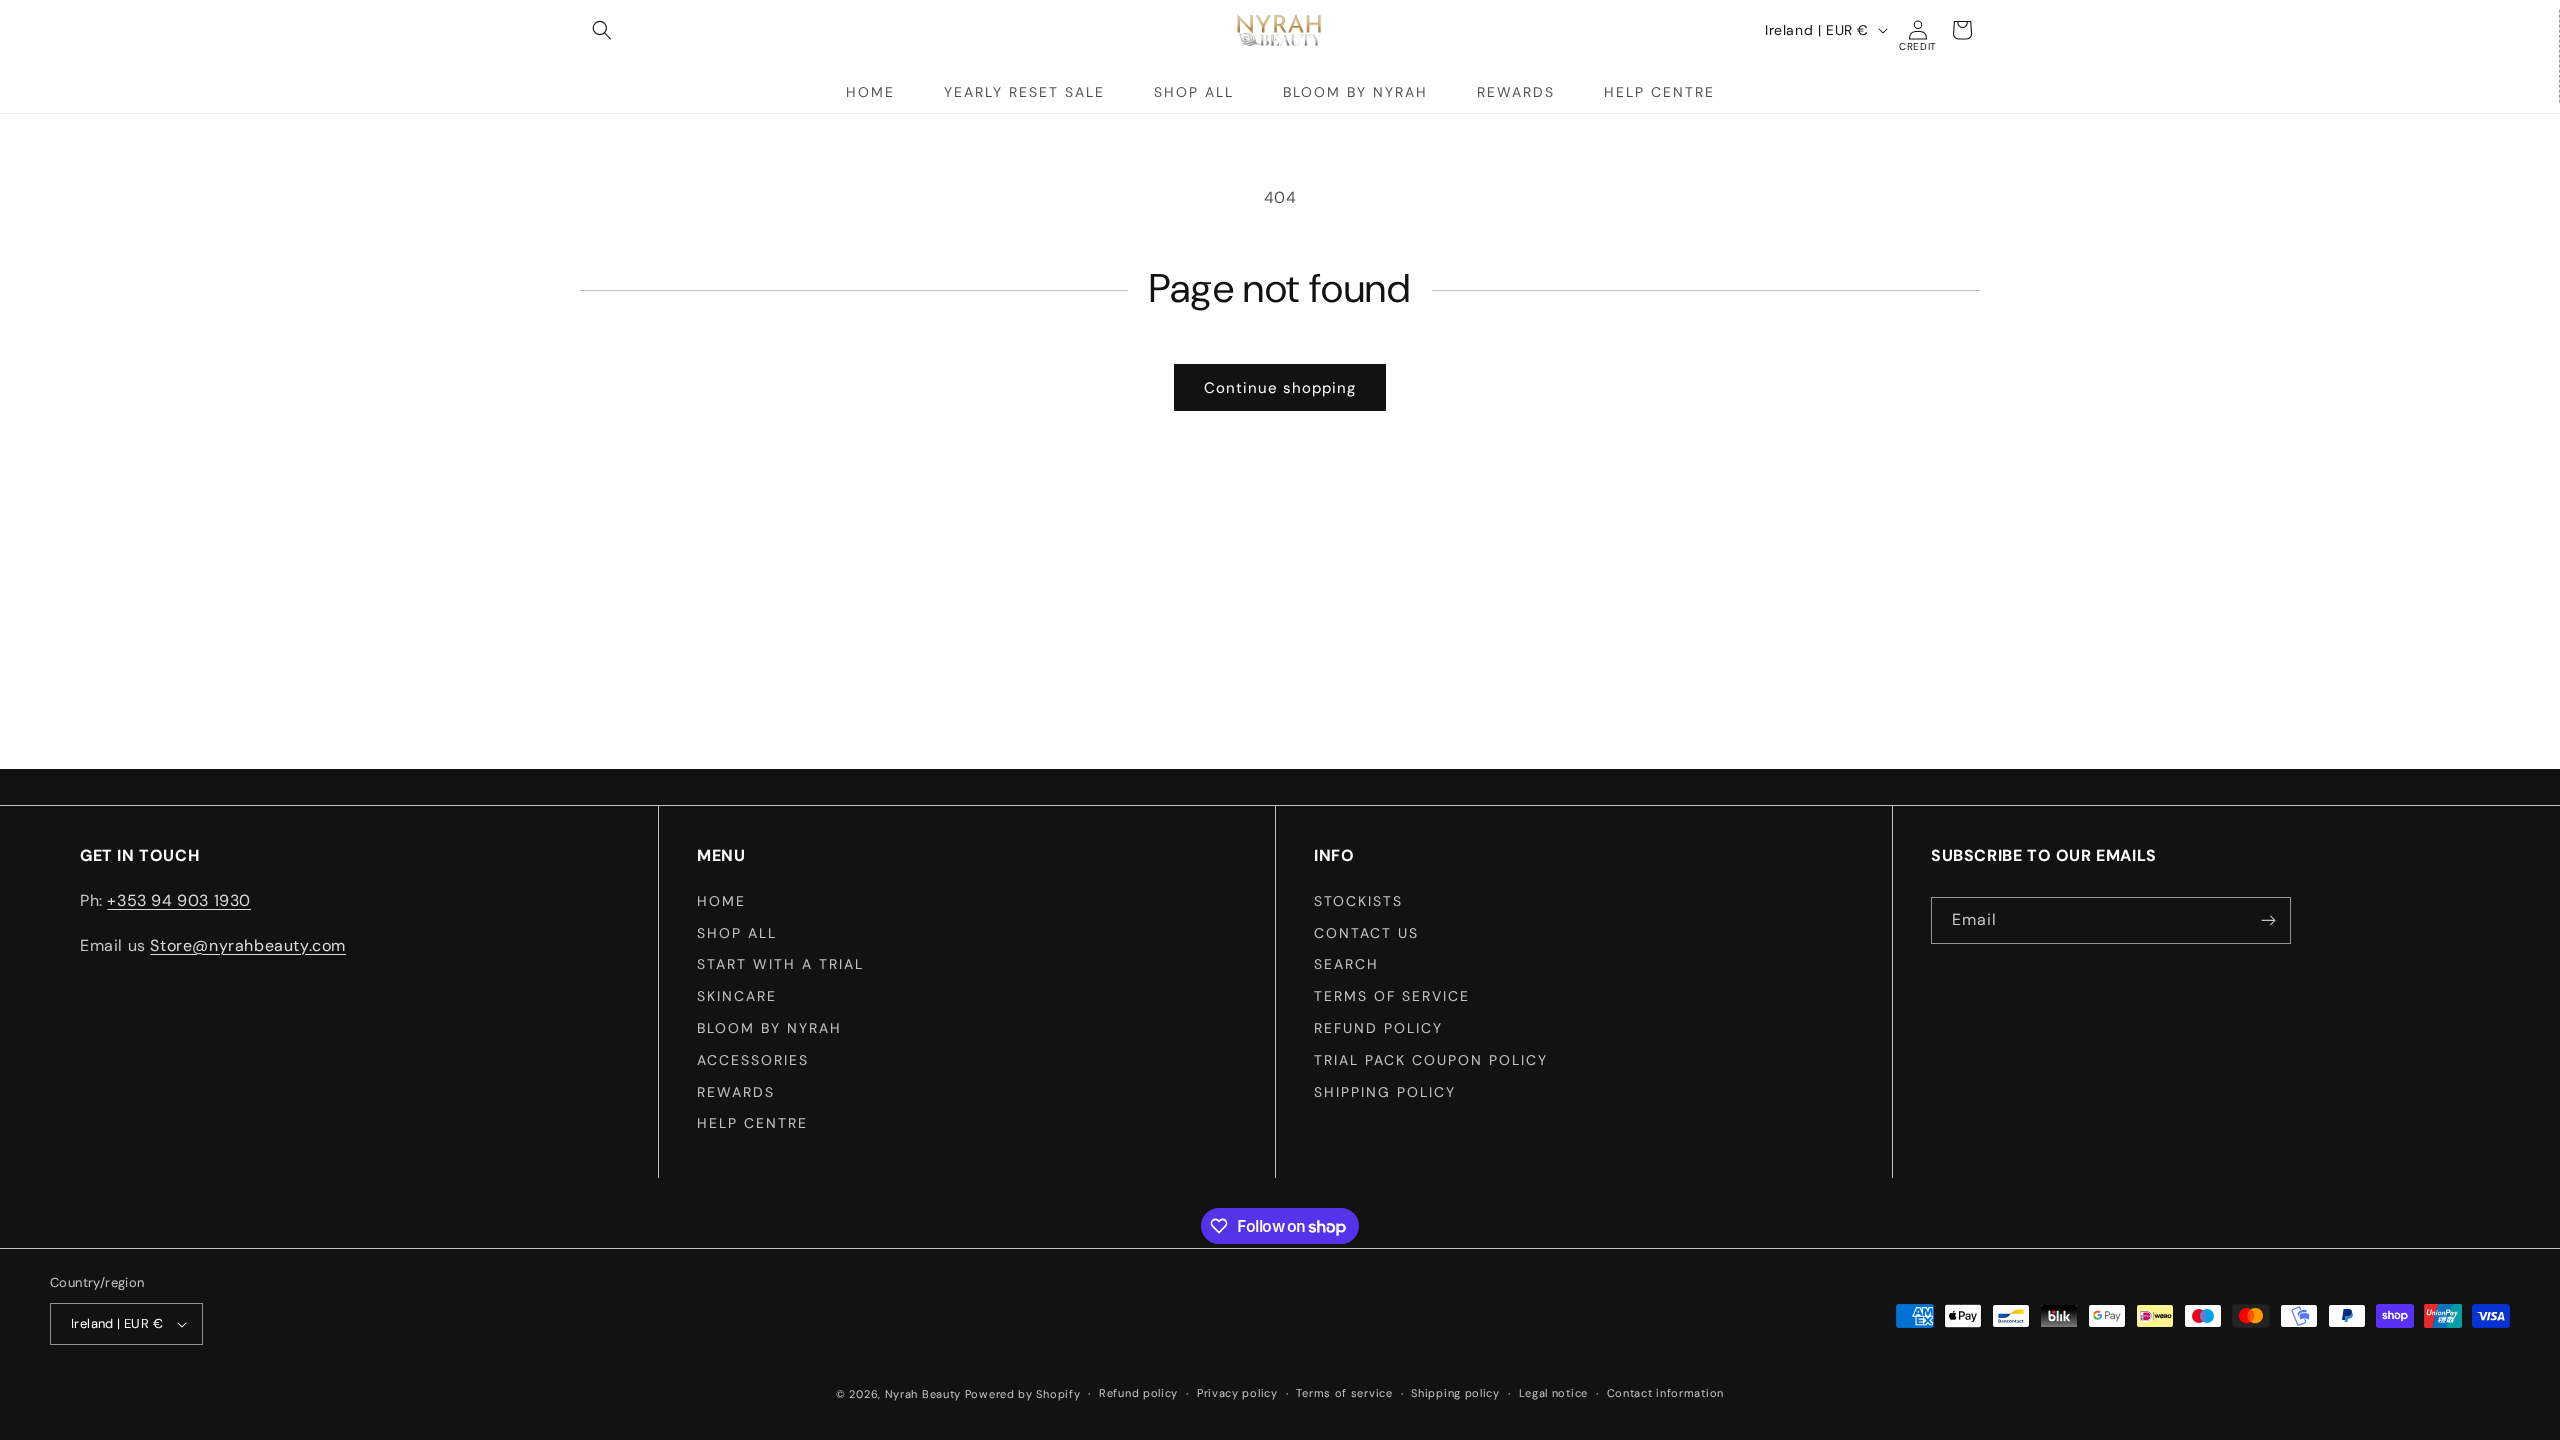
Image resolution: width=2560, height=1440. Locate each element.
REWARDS (736, 1092)
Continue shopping (1280, 388)
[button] (602, 30)
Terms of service (1344, 1393)
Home (721, 901)
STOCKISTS (1358, 901)
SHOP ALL (737, 933)
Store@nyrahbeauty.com (248, 945)
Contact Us (1366, 933)
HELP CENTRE (752, 1123)
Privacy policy (1237, 1393)
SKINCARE (737, 996)
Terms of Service (1392, 996)
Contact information (1665, 1393)
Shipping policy (1455, 1393)
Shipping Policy (1385, 1092)
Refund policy (1378, 1028)
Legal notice (1553, 1393)
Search (1346, 964)
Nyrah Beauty (923, 1394)
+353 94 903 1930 (179, 900)
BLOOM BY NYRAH (769, 1028)
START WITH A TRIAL (780, 964)
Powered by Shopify (1023, 1394)
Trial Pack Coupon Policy (1431, 1060)
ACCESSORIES (753, 1060)
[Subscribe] (2268, 920)
